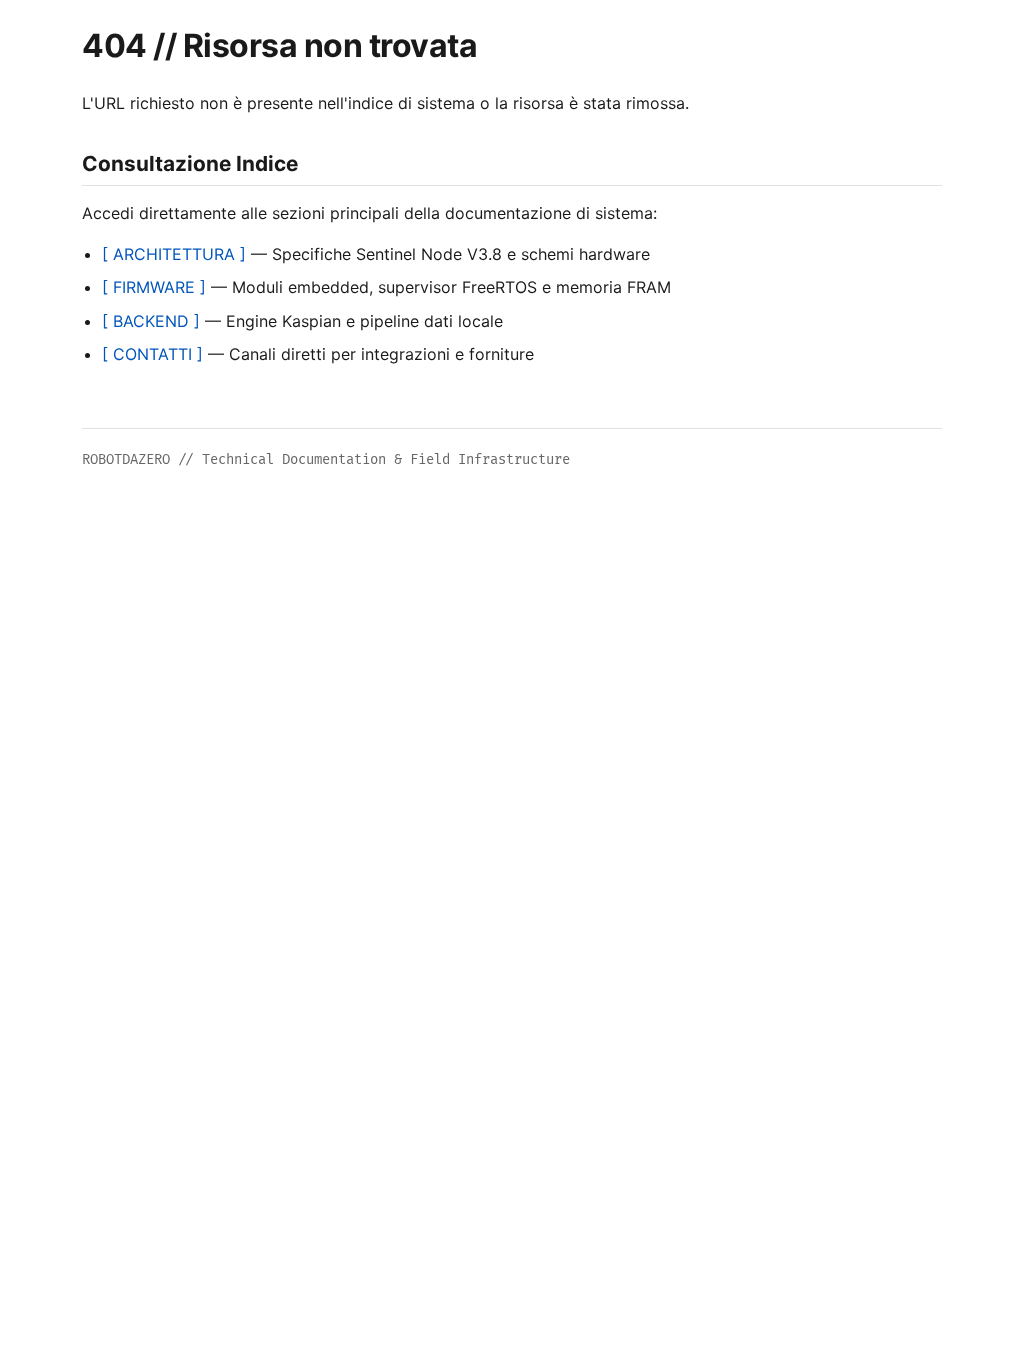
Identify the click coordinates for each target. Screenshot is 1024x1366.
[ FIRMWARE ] (154, 287)
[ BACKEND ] (151, 321)
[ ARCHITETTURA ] (174, 254)
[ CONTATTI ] (152, 354)
